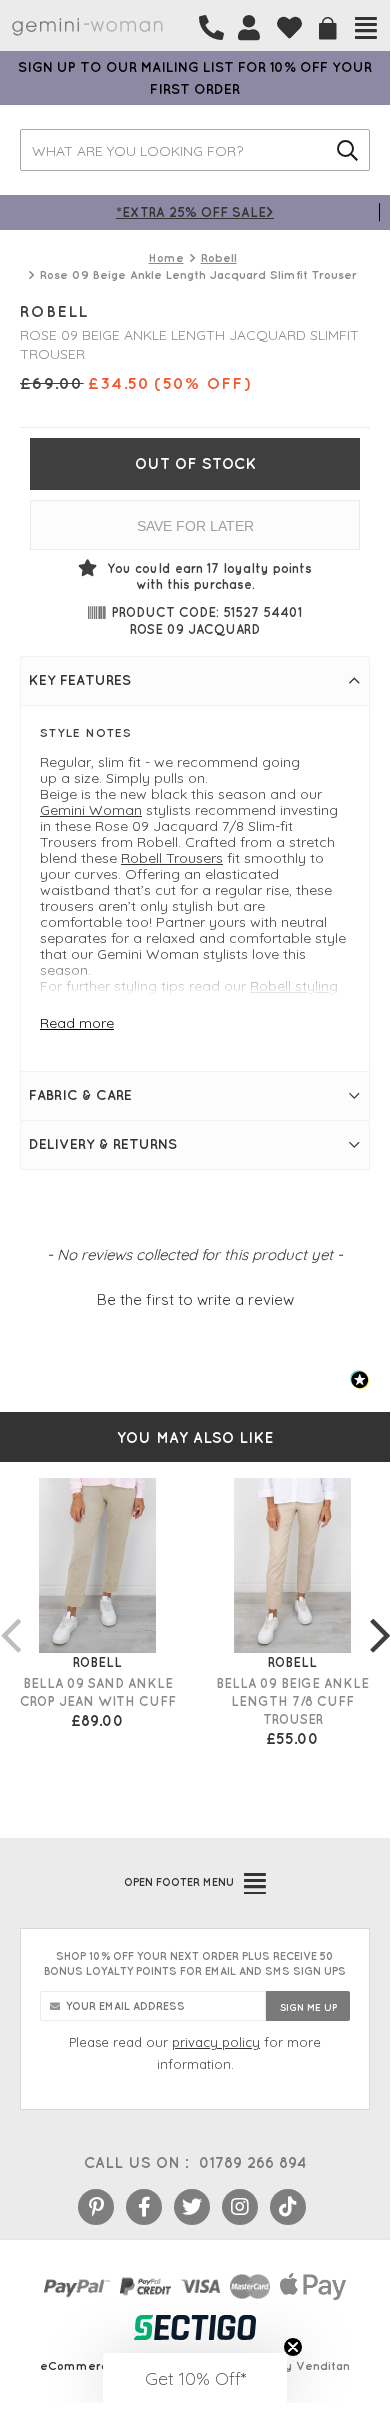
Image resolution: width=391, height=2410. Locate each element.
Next (380, 1615)
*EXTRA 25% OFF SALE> (195, 211)
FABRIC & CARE (80, 1095)
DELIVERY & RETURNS (103, 1144)
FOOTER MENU (179, 1882)
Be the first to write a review (195, 1299)
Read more (77, 1023)
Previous (10, 1615)
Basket (328, 28)
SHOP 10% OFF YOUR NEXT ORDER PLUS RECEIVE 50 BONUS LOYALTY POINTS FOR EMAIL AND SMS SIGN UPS (195, 1963)
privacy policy (216, 2042)
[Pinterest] (96, 2207)
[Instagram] (240, 2207)
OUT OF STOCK (195, 463)
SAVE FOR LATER (195, 526)
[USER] (249, 28)
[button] (195, 1297)
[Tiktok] (288, 2207)
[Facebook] (144, 2207)
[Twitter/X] (192, 2207)
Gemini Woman (91, 810)
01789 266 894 (252, 2162)
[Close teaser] (293, 2347)
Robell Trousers (172, 858)
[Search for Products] (347, 150)
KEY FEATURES (80, 680)
